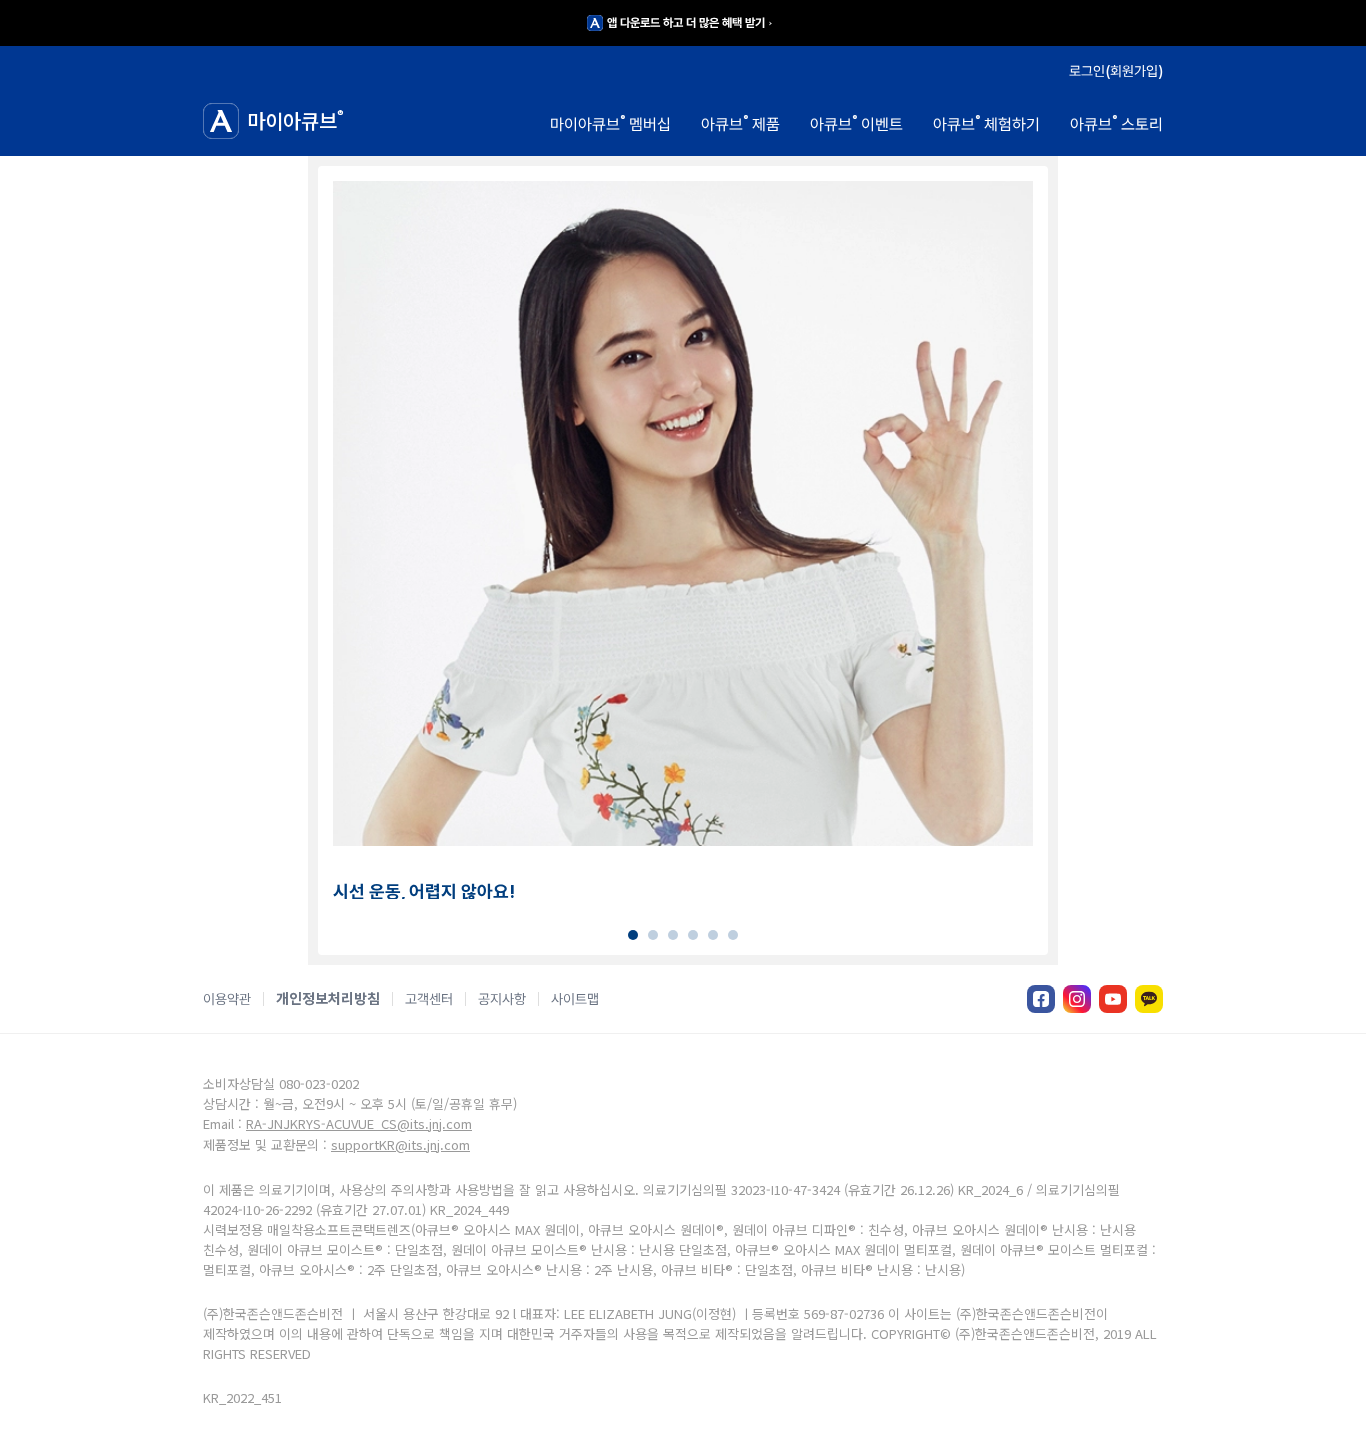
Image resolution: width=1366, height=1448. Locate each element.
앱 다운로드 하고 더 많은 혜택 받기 (686, 23)
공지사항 (502, 999)
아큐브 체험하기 (986, 123)
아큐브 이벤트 (856, 123)
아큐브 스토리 (1116, 123)
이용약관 (227, 999)
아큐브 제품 (740, 123)
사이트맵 (575, 999)
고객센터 (429, 999)
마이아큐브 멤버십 (610, 123)
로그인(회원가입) (1116, 71)
